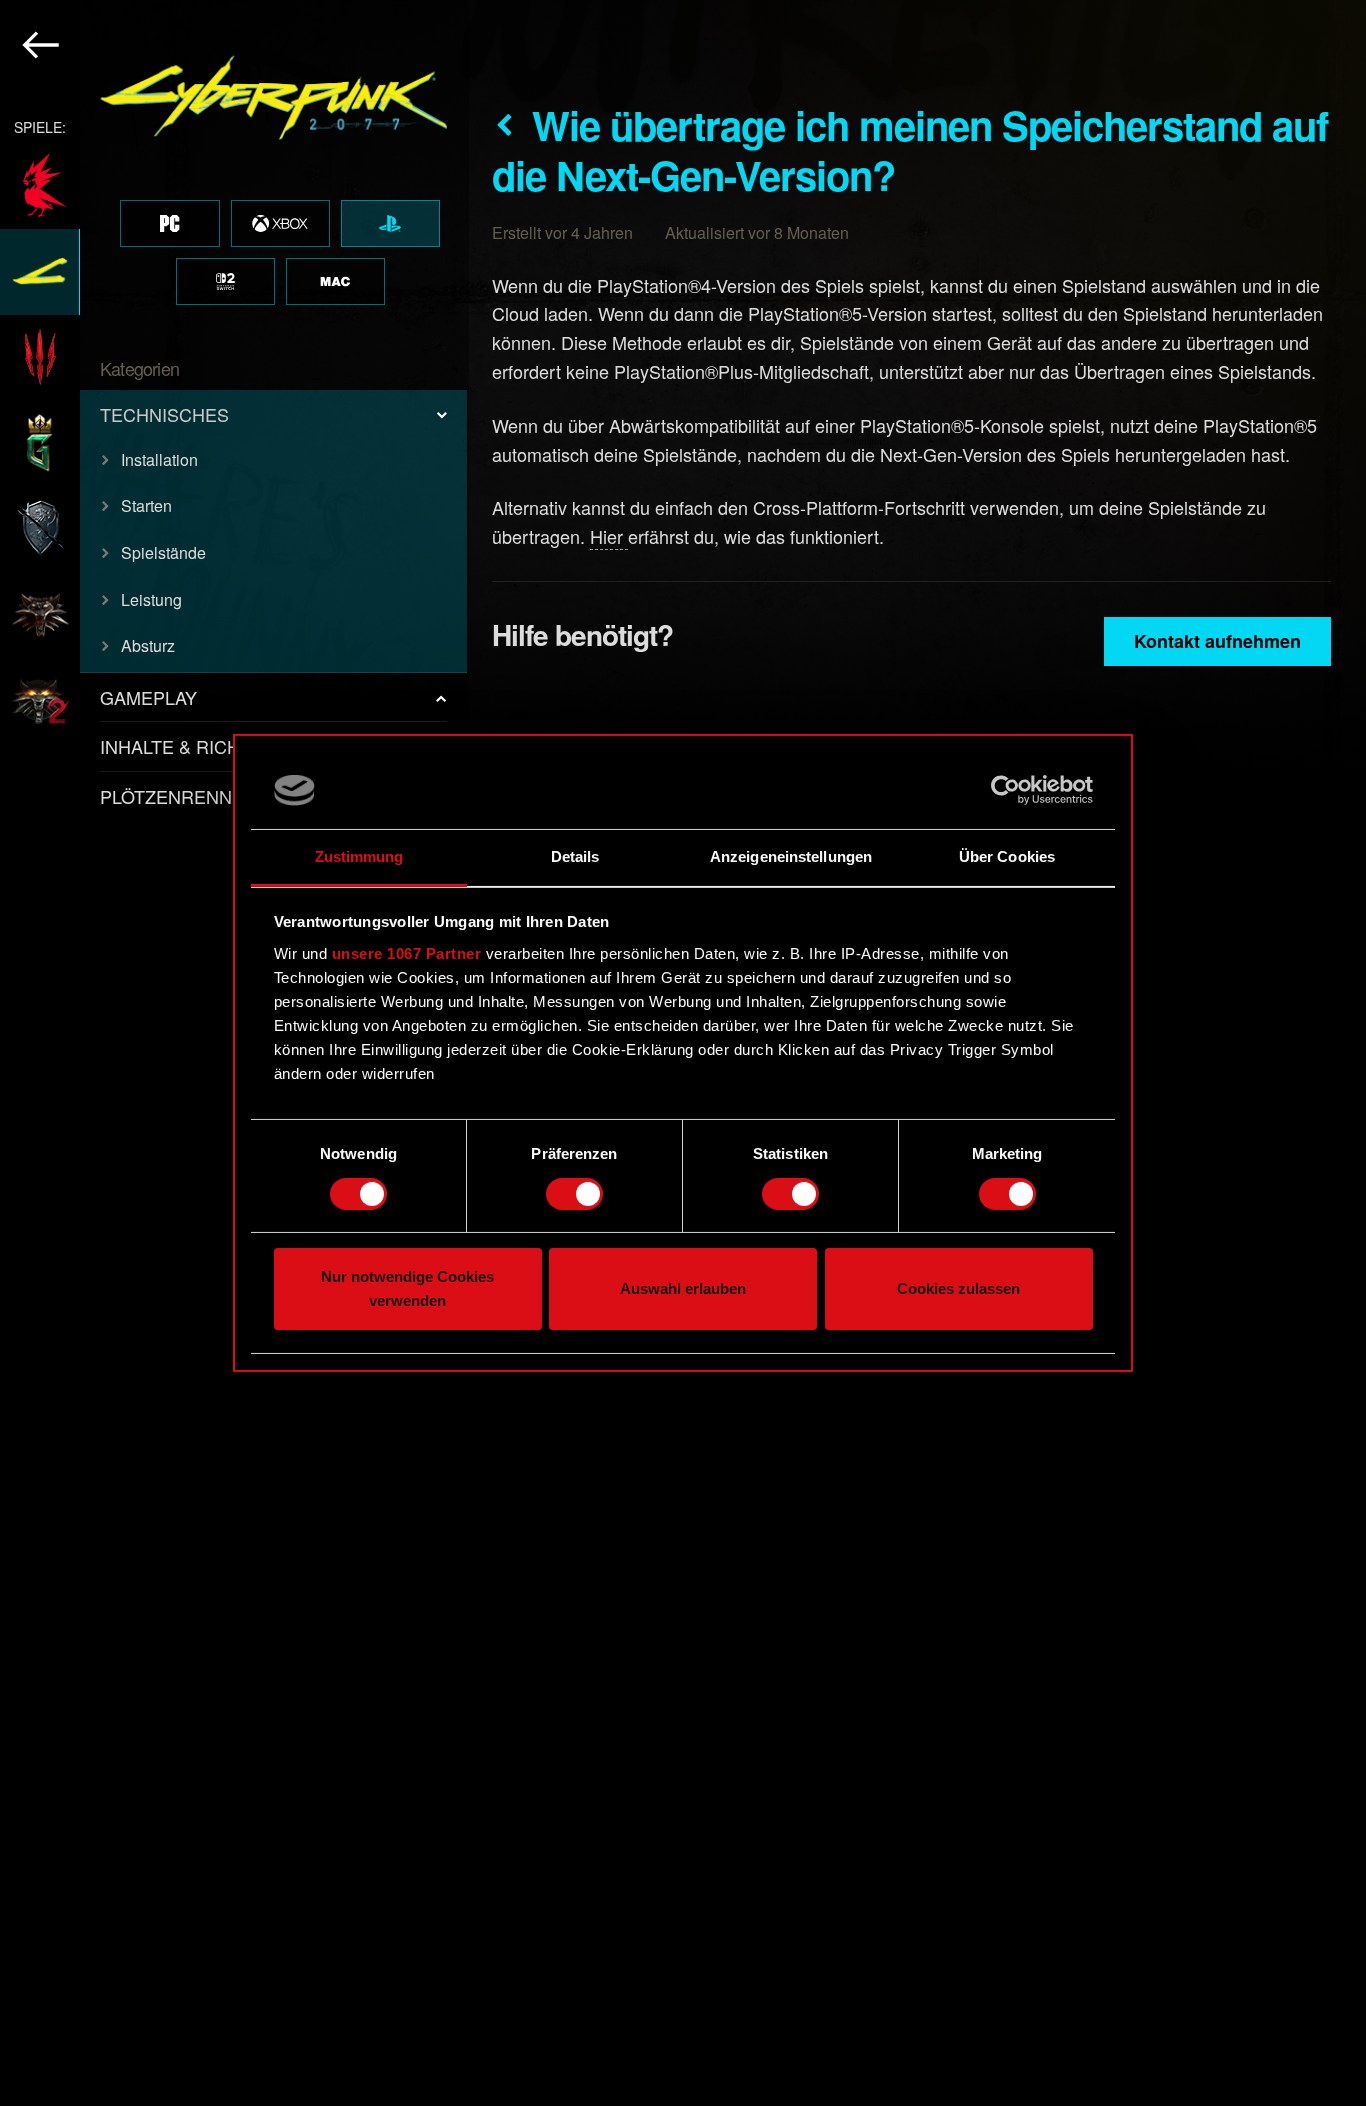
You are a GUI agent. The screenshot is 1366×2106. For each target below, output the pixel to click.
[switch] (574, 1194)
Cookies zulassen (958, 1289)
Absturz (148, 645)
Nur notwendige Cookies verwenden (407, 1289)
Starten (146, 505)
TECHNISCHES (164, 414)
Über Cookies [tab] (1007, 856)
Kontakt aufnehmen (1217, 641)
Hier (609, 536)
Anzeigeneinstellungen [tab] (791, 856)
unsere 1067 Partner (407, 953)
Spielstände (163, 552)
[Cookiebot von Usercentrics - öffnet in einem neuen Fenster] (1005, 790)
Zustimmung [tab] (359, 856)
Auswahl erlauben (683, 1289)
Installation (159, 459)
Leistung (151, 599)
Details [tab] (575, 856)
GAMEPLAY (148, 697)
